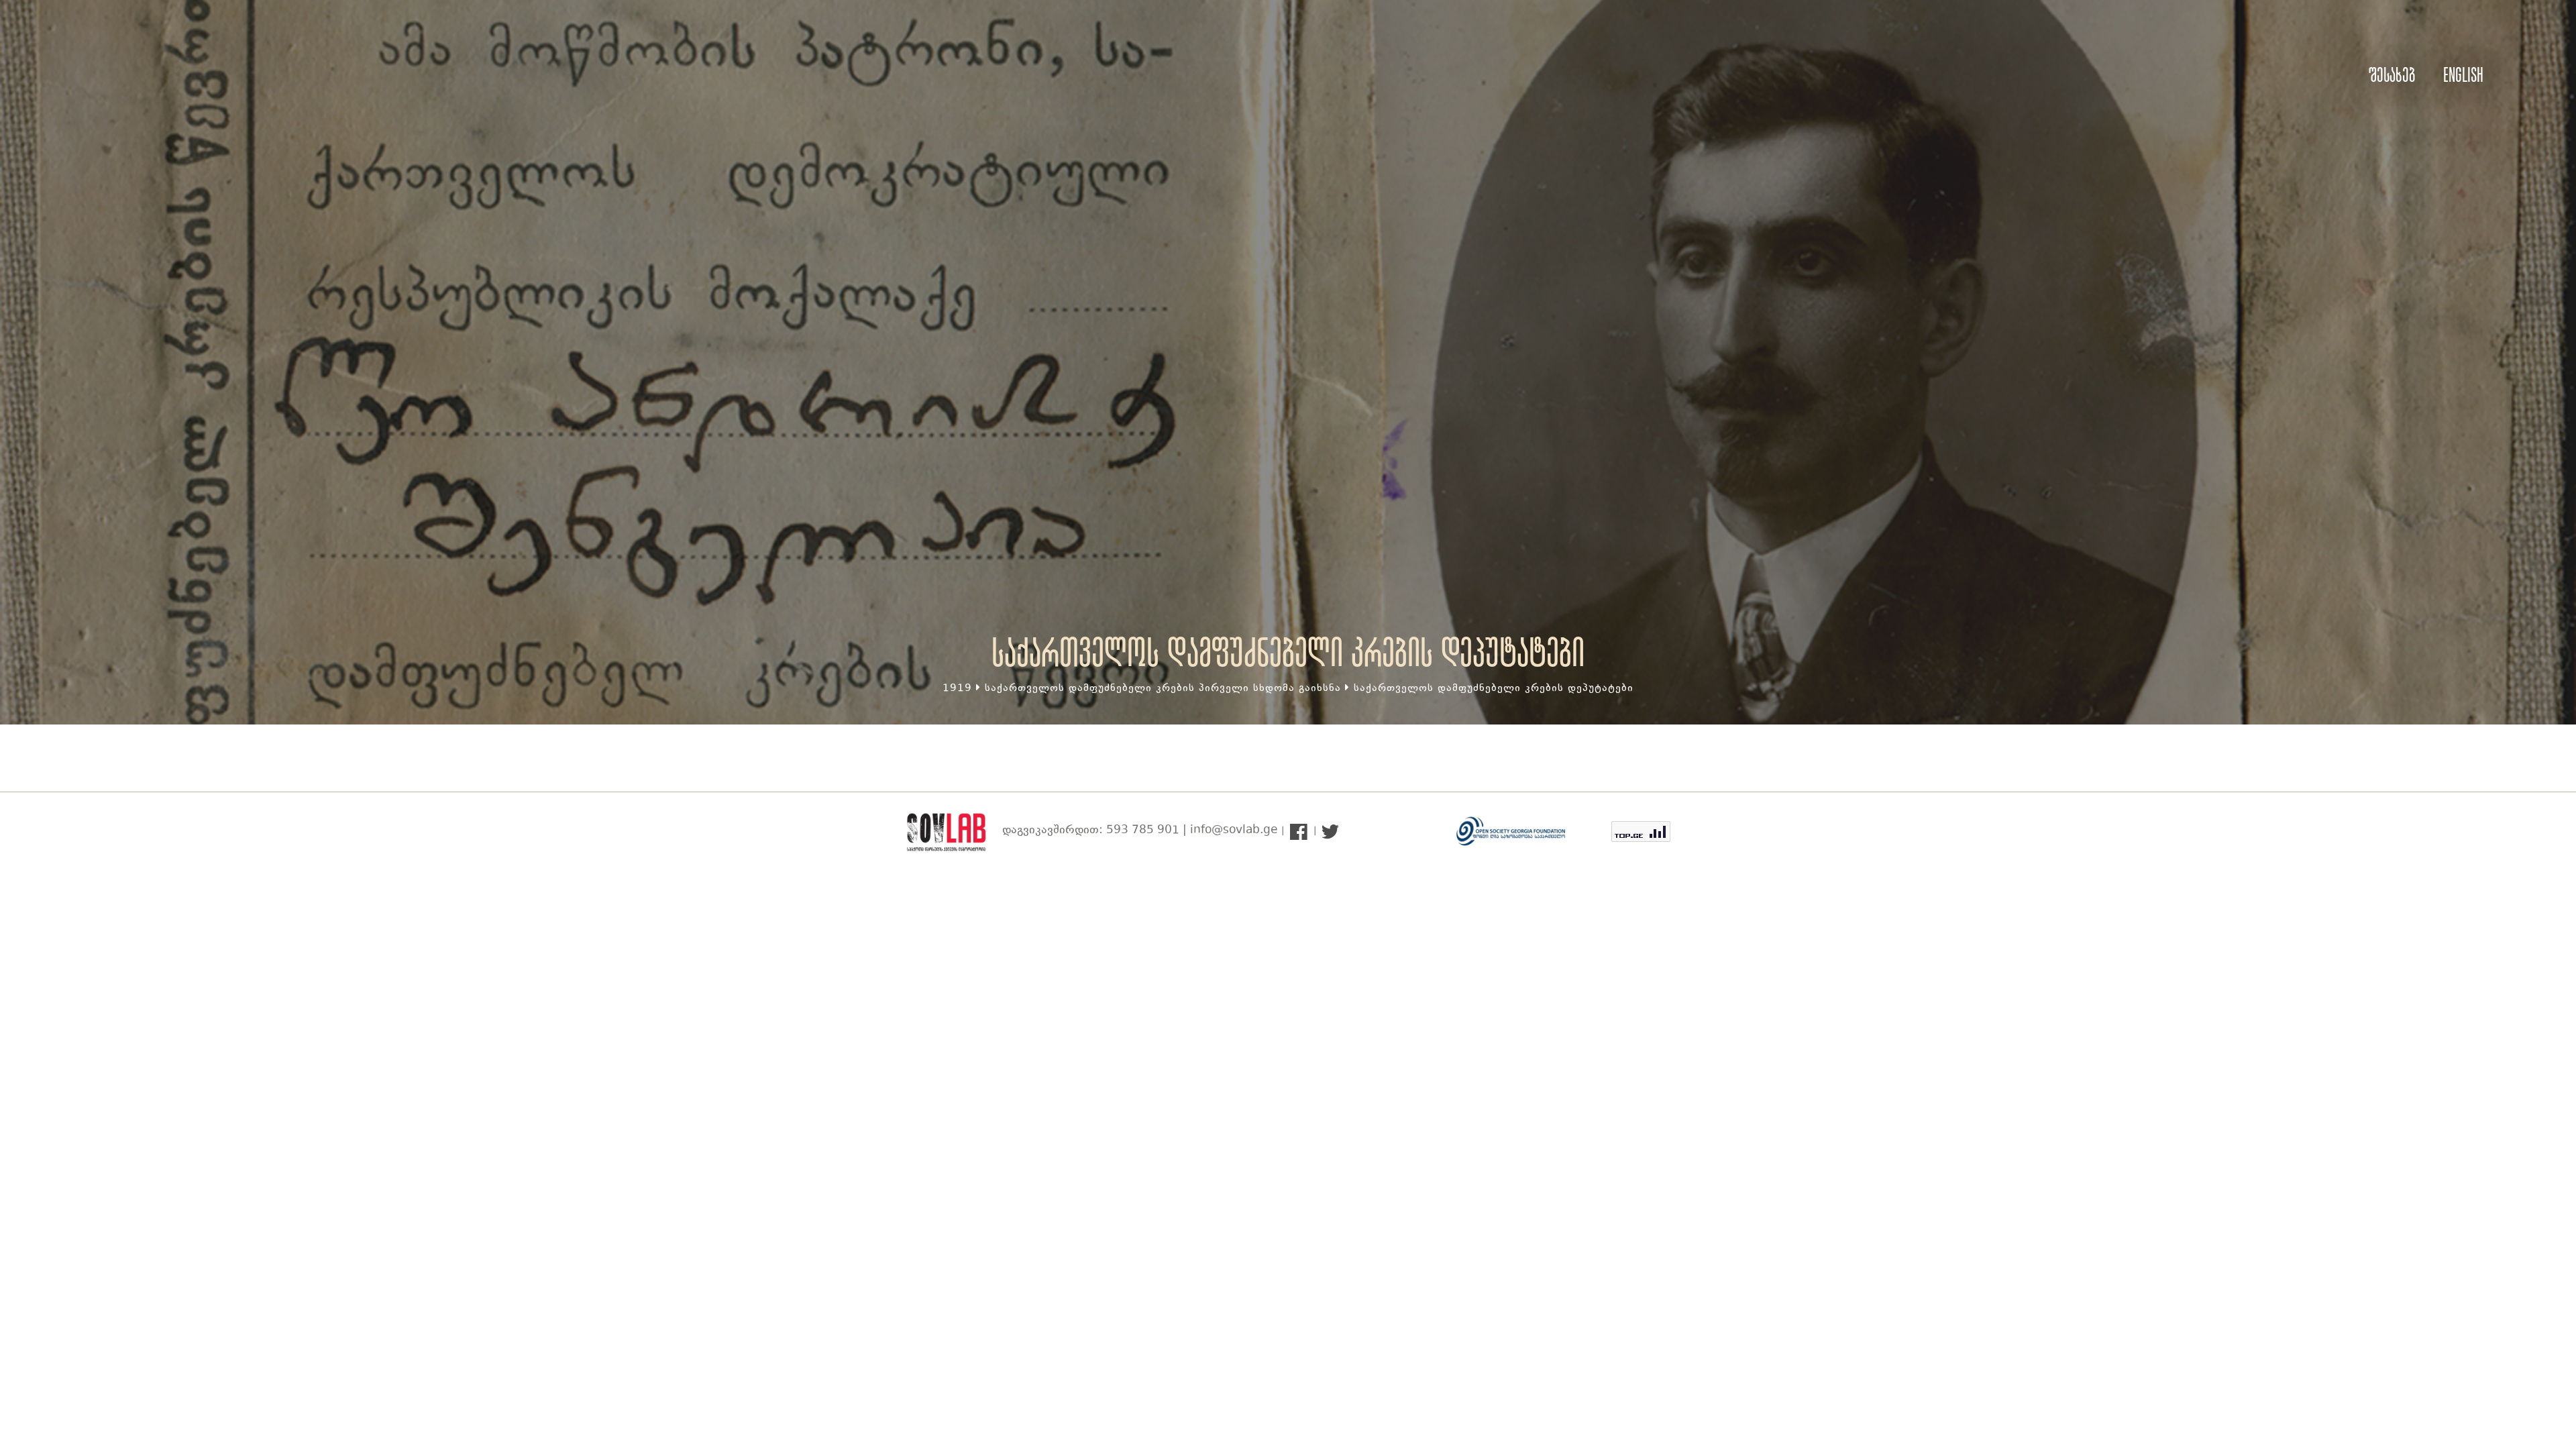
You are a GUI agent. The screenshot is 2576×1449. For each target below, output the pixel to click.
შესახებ (2392, 75)
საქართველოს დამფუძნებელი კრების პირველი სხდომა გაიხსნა (1163, 689)
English (2463, 75)
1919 (957, 689)
